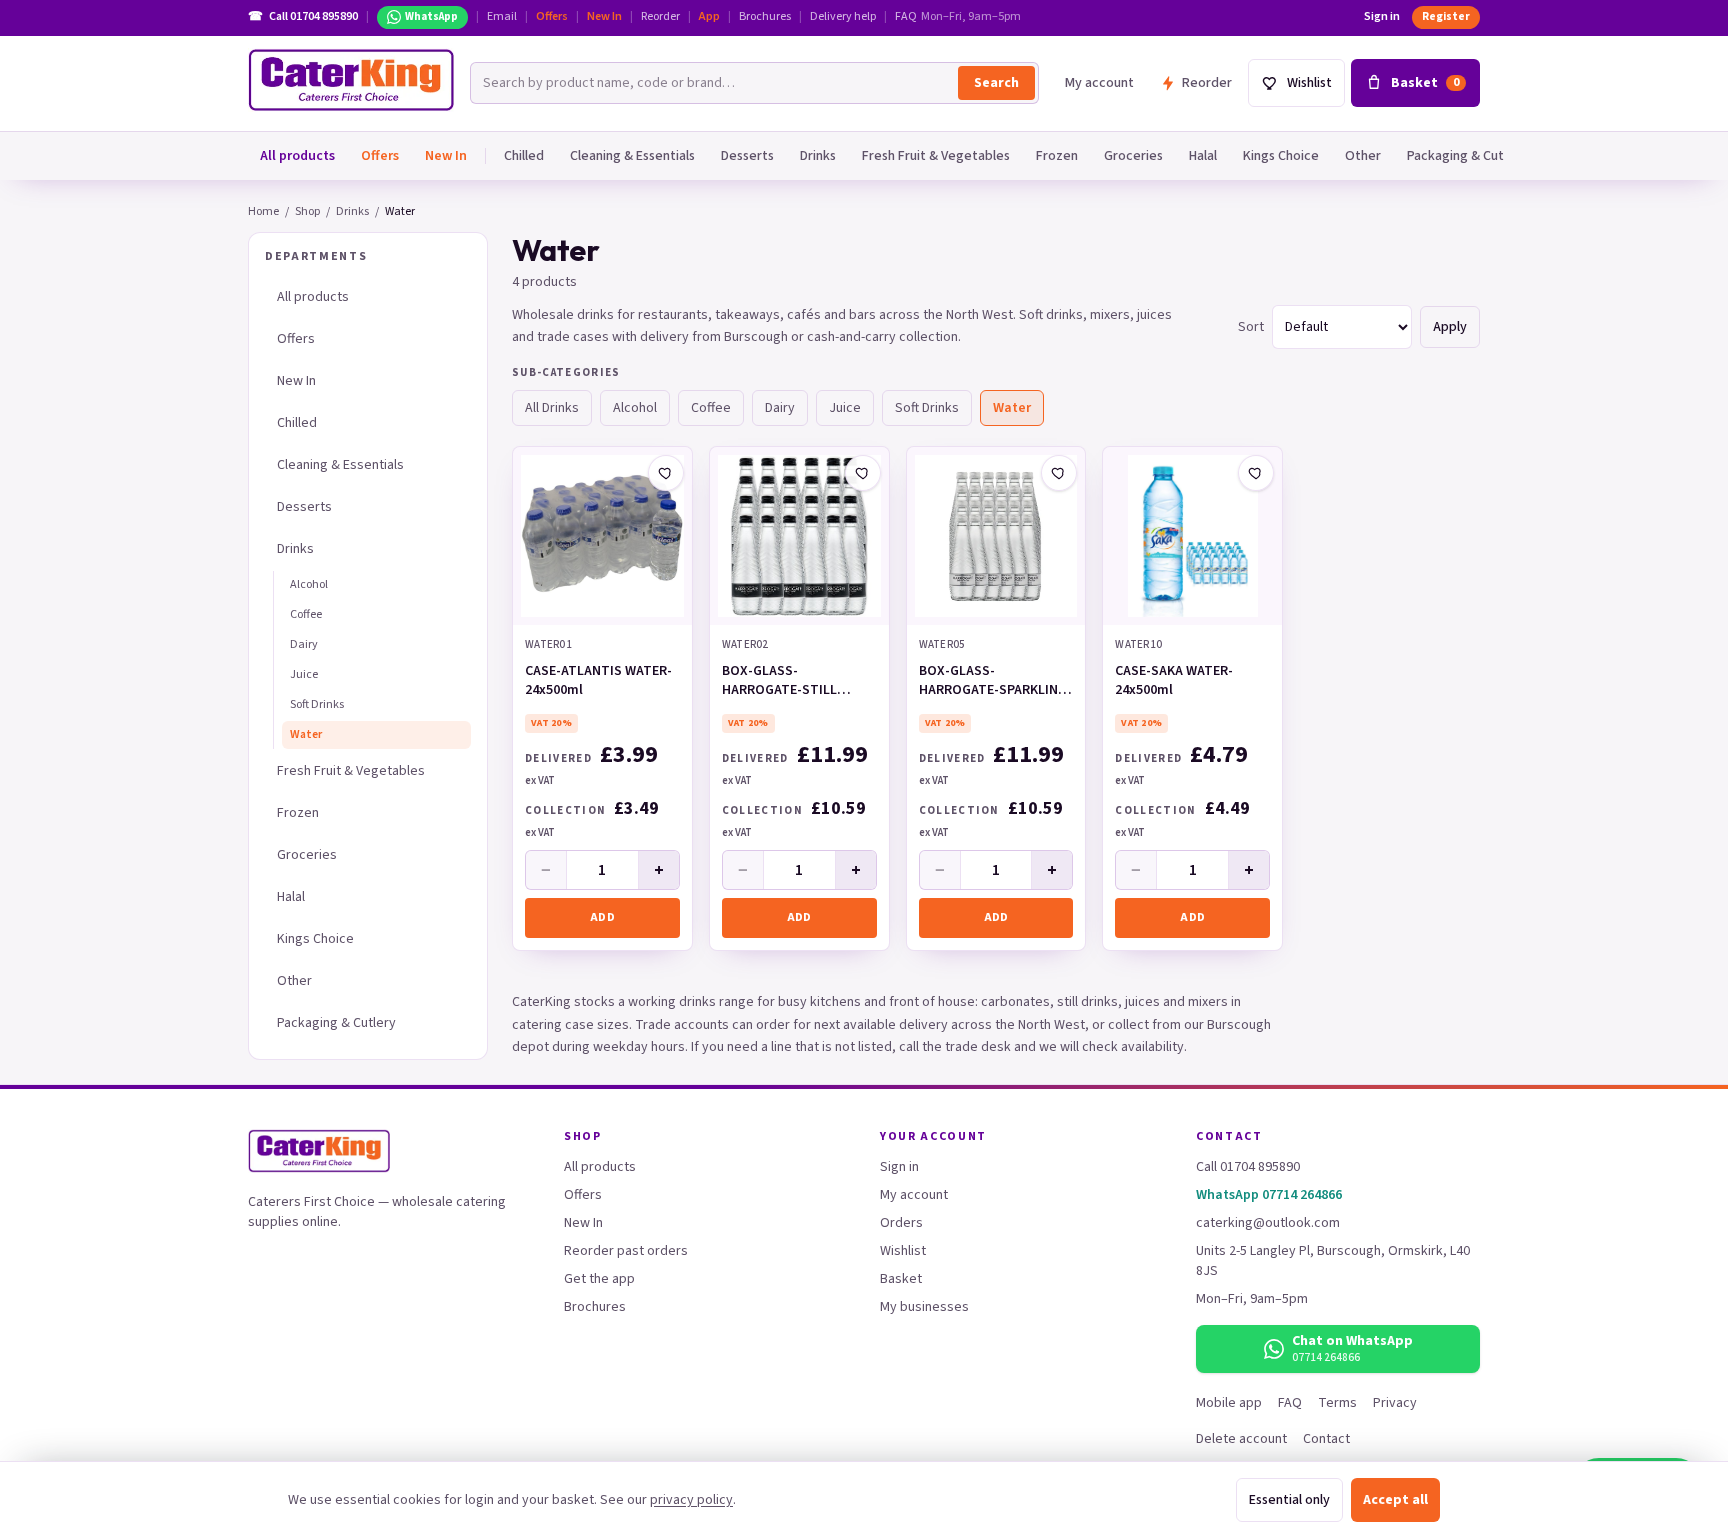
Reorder (660, 17)
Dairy (304, 644)
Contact (1326, 1439)
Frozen (1057, 156)
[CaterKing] (351, 80)
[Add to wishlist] (666, 473)
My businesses (924, 1307)
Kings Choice (1281, 156)
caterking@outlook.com (1268, 1223)
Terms (1337, 1403)
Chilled (524, 156)
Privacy (1395, 1403)
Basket (901, 1279)
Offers (552, 17)
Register (1446, 16)
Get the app (599, 1279)
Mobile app (1229, 1403)
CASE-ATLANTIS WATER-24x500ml (598, 681)
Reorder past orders (626, 1251)
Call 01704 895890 (1248, 1167)
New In (604, 17)
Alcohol (309, 584)
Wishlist (903, 1251)
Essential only (1289, 1500)
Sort (1251, 327)
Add (602, 917)
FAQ (906, 17)
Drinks (818, 156)
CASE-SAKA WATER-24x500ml (1174, 681)
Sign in (1382, 17)
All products (297, 156)
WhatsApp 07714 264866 (1269, 1195)
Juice (304, 674)
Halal (1203, 156)
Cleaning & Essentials (632, 156)
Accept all (1395, 1500)
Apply (1450, 327)
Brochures (765, 17)
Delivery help (843, 17)
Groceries (1133, 156)
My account (1099, 83)
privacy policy (691, 1500)
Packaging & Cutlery (1467, 156)
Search (996, 83)
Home (263, 211)
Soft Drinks (317, 704)
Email (502, 17)
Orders (901, 1223)
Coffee (306, 614)
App (709, 17)
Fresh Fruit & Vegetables (936, 156)
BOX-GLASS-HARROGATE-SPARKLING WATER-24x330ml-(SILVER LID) (993, 682)
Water (306, 734)
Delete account (1241, 1439)
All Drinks (552, 408)
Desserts (747, 156)
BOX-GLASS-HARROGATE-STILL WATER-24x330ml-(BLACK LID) (799, 682)
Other (1363, 156)
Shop (307, 211)
